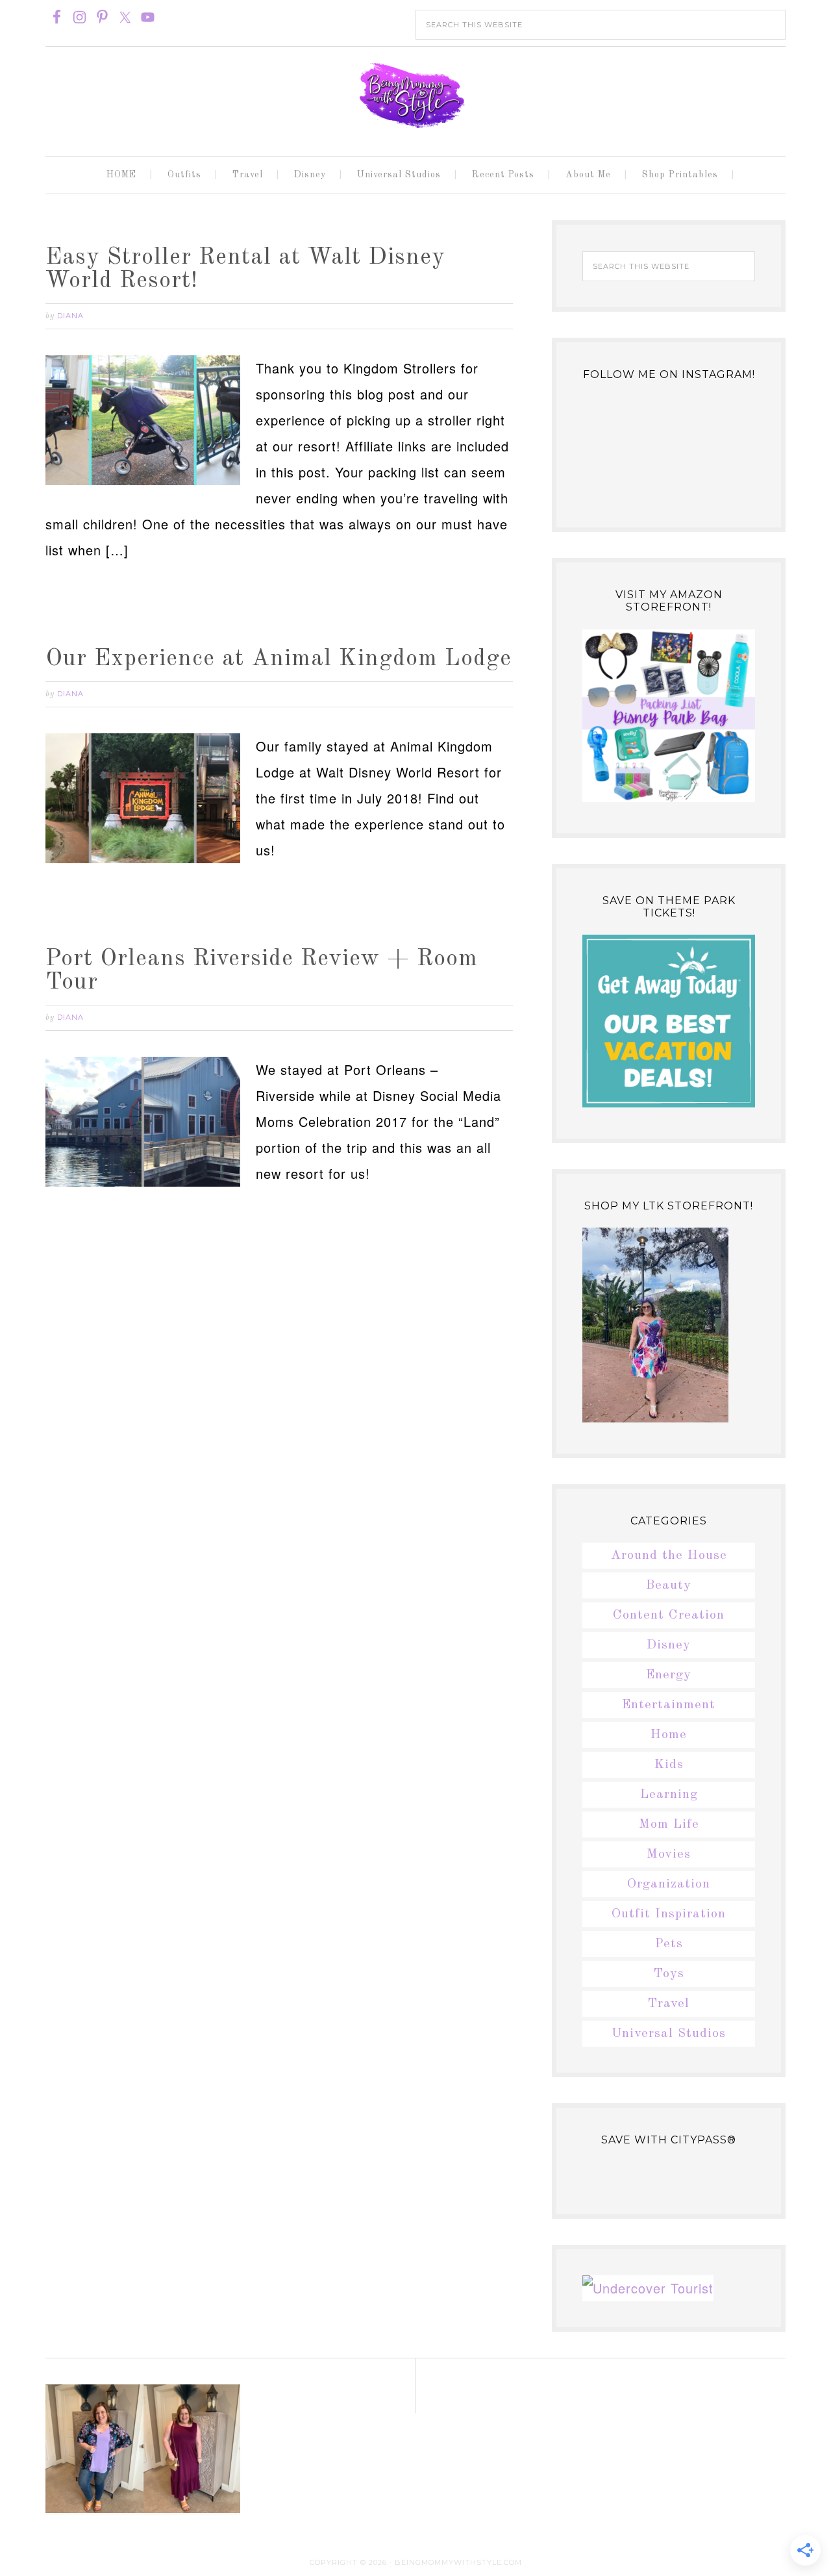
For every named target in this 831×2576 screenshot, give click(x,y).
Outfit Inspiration (669, 1914)
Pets (669, 1944)
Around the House (669, 1556)
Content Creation (669, 1615)
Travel (669, 2004)
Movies (669, 1854)
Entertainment (669, 1705)
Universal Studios (669, 2034)
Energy (669, 1675)
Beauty (669, 1585)
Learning (669, 1795)
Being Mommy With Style (415, 95)
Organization (669, 1884)
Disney (669, 1645)
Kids (669, 1765)
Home (669, 1735)
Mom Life (669, 1825)
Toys (669, 1974)
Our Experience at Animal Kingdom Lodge (279, 659)
